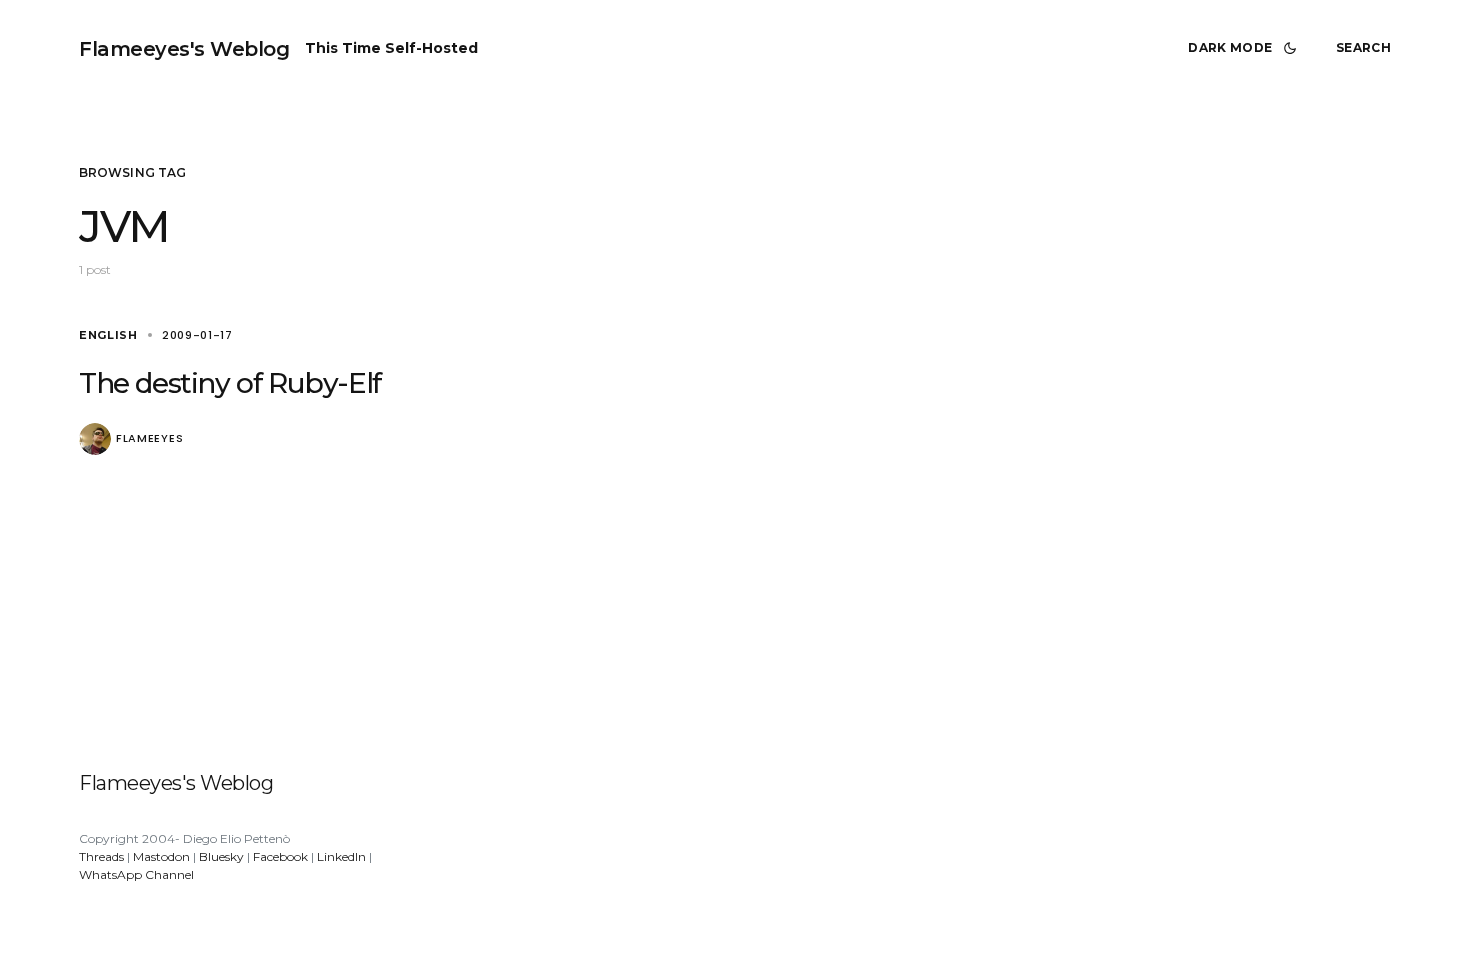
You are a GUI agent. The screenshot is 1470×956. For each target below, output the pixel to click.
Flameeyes (149, 438)
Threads (101, 856)
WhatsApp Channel (136, 874)
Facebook (280, 856)
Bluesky (221, 856)
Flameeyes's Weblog (184, 49)
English (108, 335)
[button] (1246, 48)
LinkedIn (341, 856)
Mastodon (161, 856)
